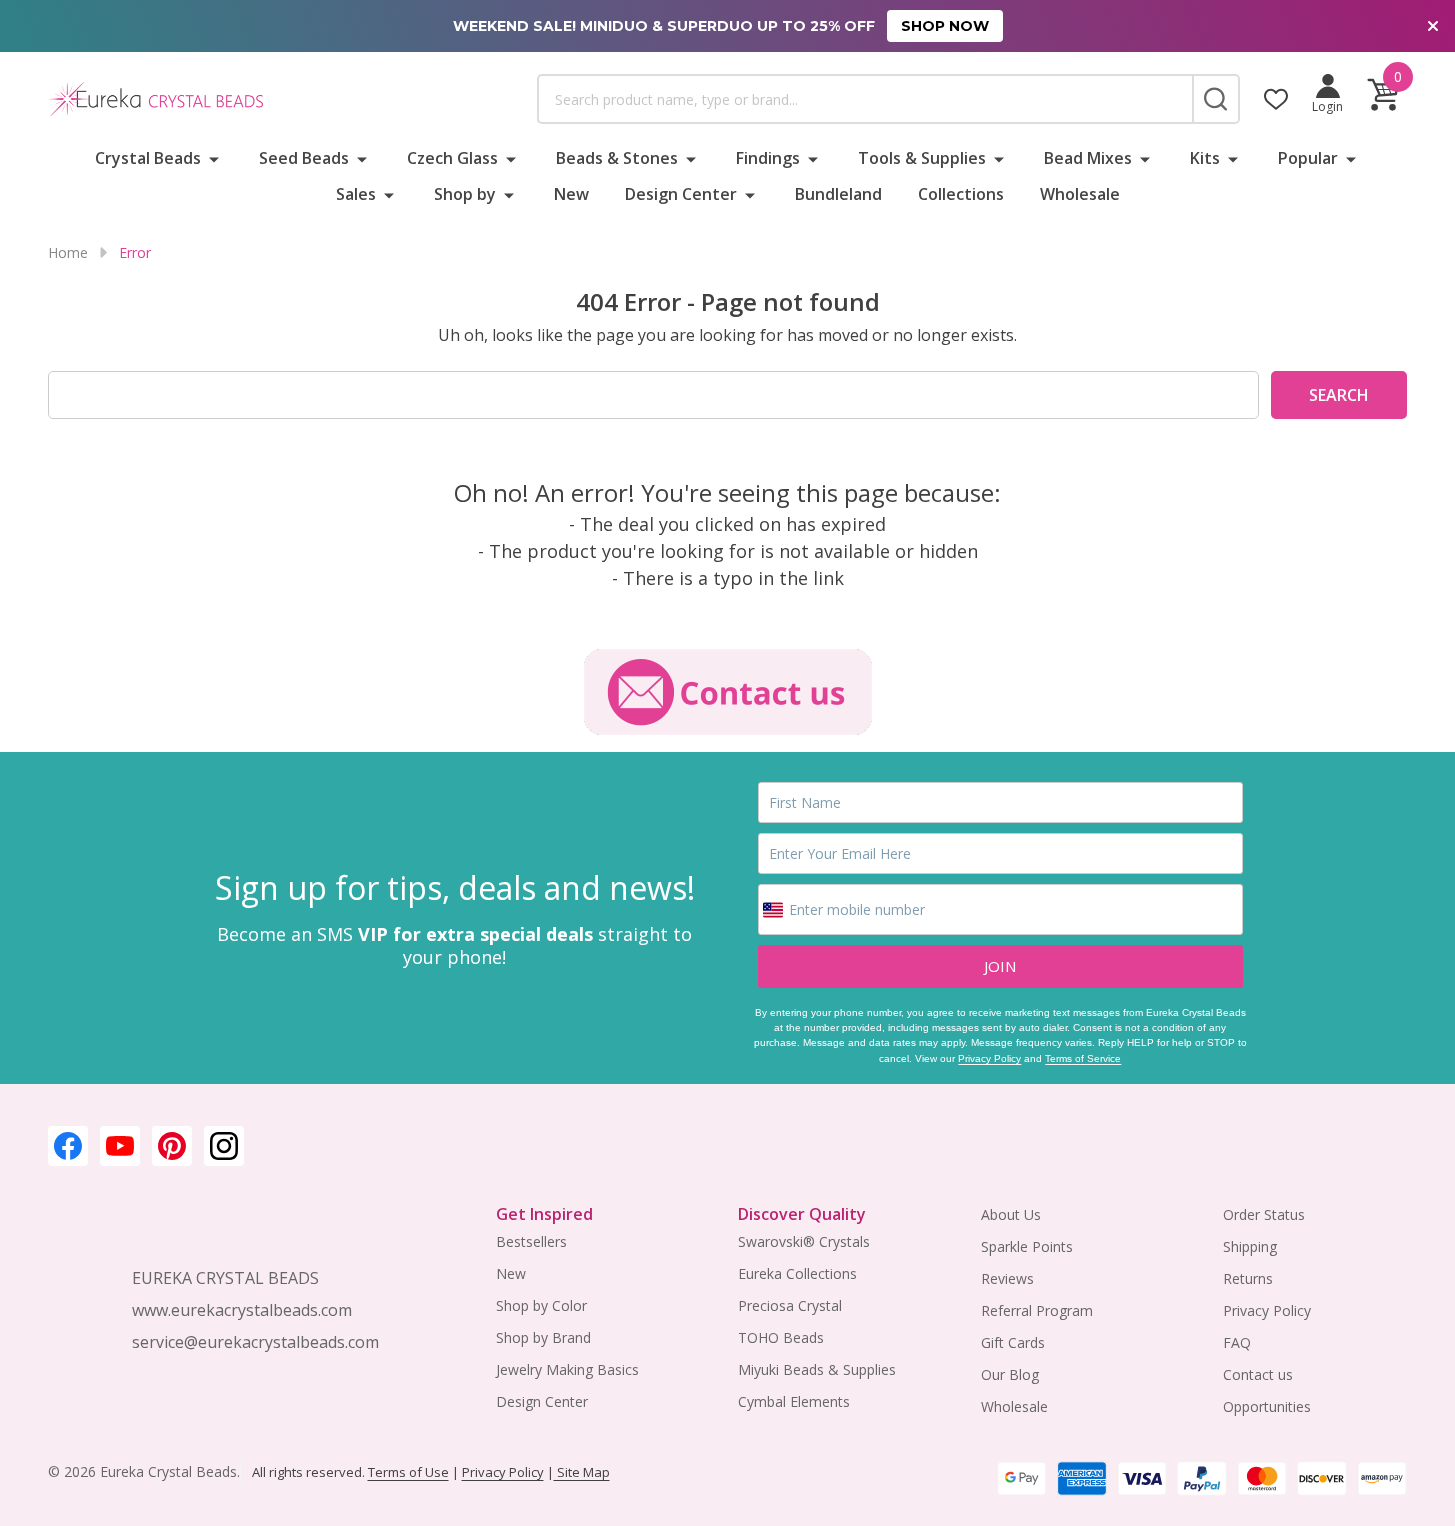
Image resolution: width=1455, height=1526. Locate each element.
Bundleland (838, 194)
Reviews (1007, 1278)
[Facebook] (68, 1146)
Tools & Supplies (922, 158)
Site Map (582, 1472)
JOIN (1000, 966)
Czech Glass (452, 158)
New (571, 194)
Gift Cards (1013, 1342)
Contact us (1258, 1374)
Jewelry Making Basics (567, 1369)
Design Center (681, 194)
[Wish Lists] (1276, 99)
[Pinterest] (172, 1146)
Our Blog (1010, 1374)
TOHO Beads (781, 1337)
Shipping (1250, 1246)
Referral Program (1037, 1310)
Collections (961, 194)
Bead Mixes (1088, 158)
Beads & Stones (617, 158)
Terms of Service (1083, 1058)
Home (68, 252)
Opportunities (1267, 1406)
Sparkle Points (1027, 1246)
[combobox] (864, 99)
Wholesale (1080, 194)
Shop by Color (541, 1305)
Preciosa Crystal (790, 1305)
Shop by (465, 194)
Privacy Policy (989, 1058)
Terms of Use (408, 1472)
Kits (1205, 158)
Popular (1308, 158)
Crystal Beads (148, 158)
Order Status (1264, 1214)
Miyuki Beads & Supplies (817, 1369)
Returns (1248, 1278)
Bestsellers (531, 1241)
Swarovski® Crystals (804, 1241)
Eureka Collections (797, 1273)
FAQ (1237, 1342)
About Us (1011, 1214)
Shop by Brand (543, 1337)
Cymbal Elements (794, 1401)
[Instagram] (224, 1146)
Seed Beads (304, 158)
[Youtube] (120, 1146)
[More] (214, 158)
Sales (356, 194)
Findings (768, 158)
